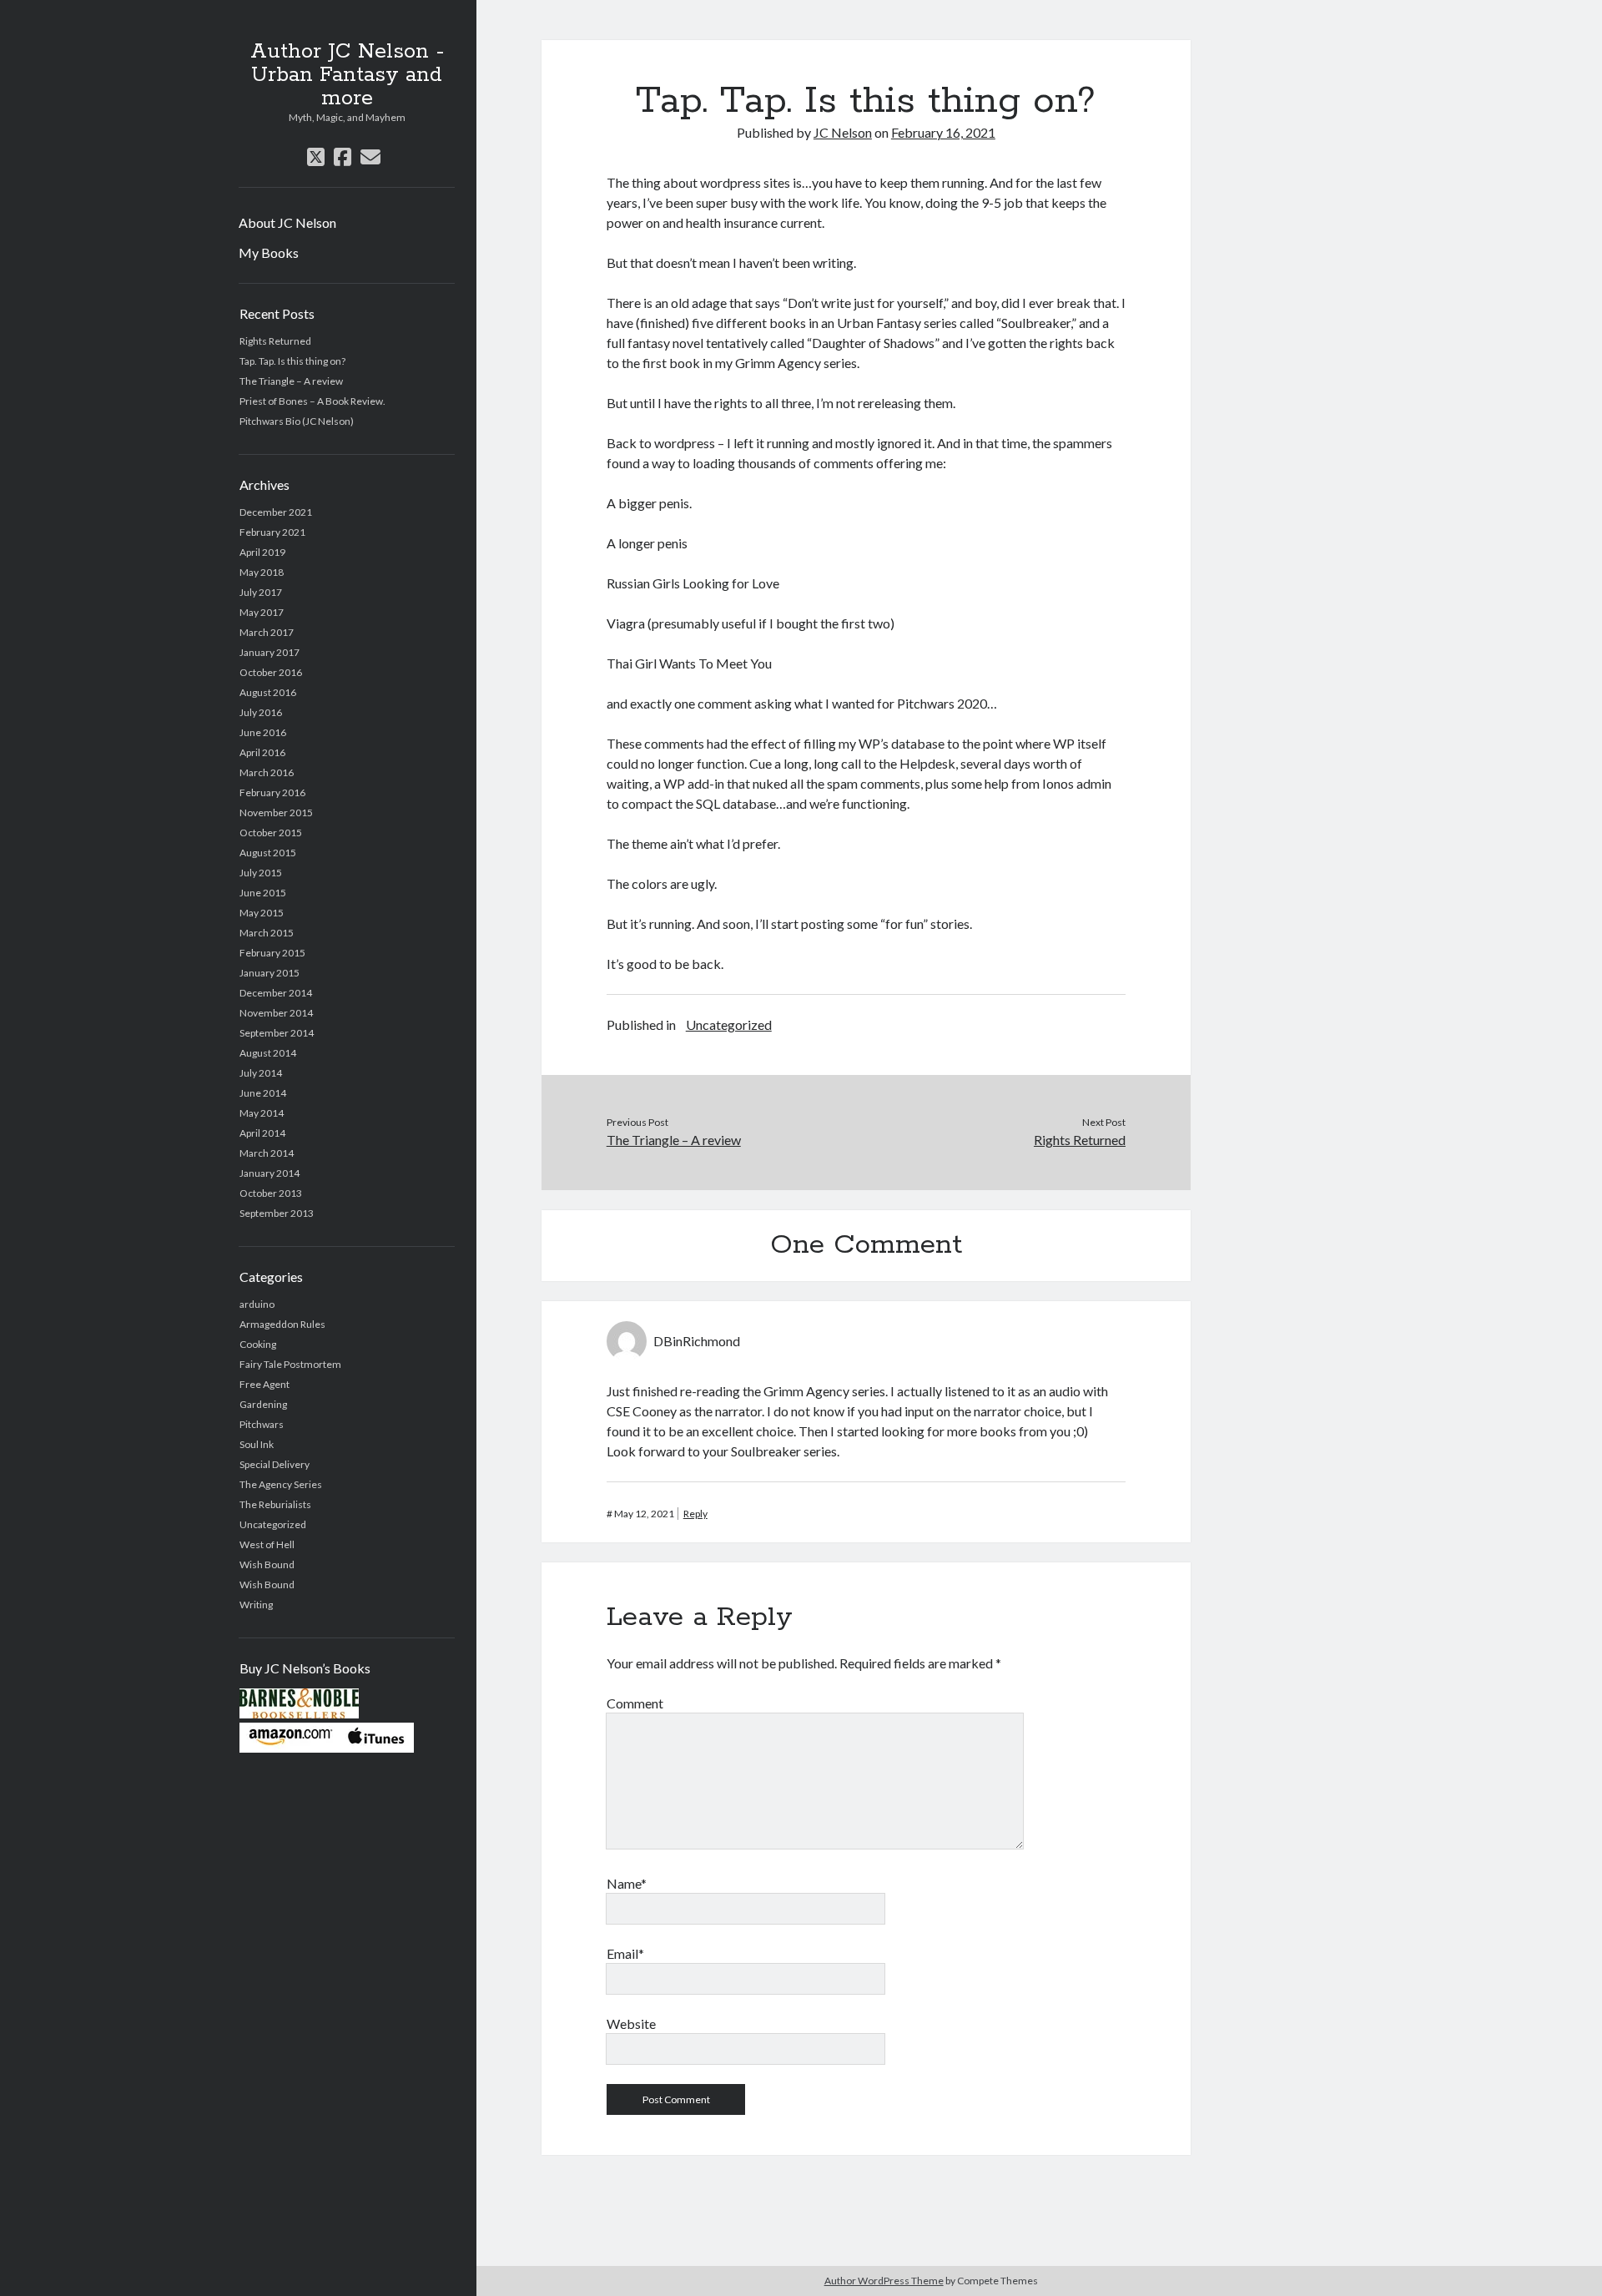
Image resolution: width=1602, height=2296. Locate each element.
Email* (625, 1953)
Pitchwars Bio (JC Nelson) (297, 421)
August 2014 (268, 1053)
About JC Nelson (287, 222)
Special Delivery (275, 1464)
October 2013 (271, 1193)
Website (631, 2024)
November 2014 (276, 1013)
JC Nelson (843, 132)
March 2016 (267, 772)
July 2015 (261, 873)
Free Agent (264, 1384)
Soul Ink (257, 1444)
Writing (256, 1605)
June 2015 (263, 893)
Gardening (263, 1404)
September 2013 (277, 1213)
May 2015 (262, 913)
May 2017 (262, 612)
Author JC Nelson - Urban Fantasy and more (347, 75)
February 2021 (272, 532)
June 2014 (263, 1093)
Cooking (258, 1344)
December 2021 (276, 512)
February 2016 (272, 792)
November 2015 (276, 812)
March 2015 (267, 933)
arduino (257, 1304)
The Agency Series (281, 1484)
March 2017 (267, 632)
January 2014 (270, 1173)
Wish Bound (267, 1564)
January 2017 (270, 652)
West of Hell (267, 1544)
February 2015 (272, 953)
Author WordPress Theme (884, 2281)
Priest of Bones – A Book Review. (312, 401)
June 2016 (263, 732)
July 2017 (261, 592)
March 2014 (267, 1153)
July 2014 (261, 1073)
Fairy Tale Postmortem (290, 1364)
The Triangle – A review (291, 381)
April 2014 (262, 1133)
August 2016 (268, 692)
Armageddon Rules (282, 1324)
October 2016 (271, 672)
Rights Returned (275, 341)
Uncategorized (273, 1524)
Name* (627, 1883)
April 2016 (262, 752)
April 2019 (262, 552)
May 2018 (262, 572)
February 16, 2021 (943, 132)
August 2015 (268, 853)
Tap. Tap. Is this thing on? (292, 361)
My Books (269, 252)
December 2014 (276, 993)
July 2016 (261, 712)
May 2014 (262, 1113)
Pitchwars (262, 1424)
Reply (695, 1514)
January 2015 (270, 973)
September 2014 (277, 1033)
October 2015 (271, 833)
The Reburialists (275, 1504)
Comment (635, 1703)
